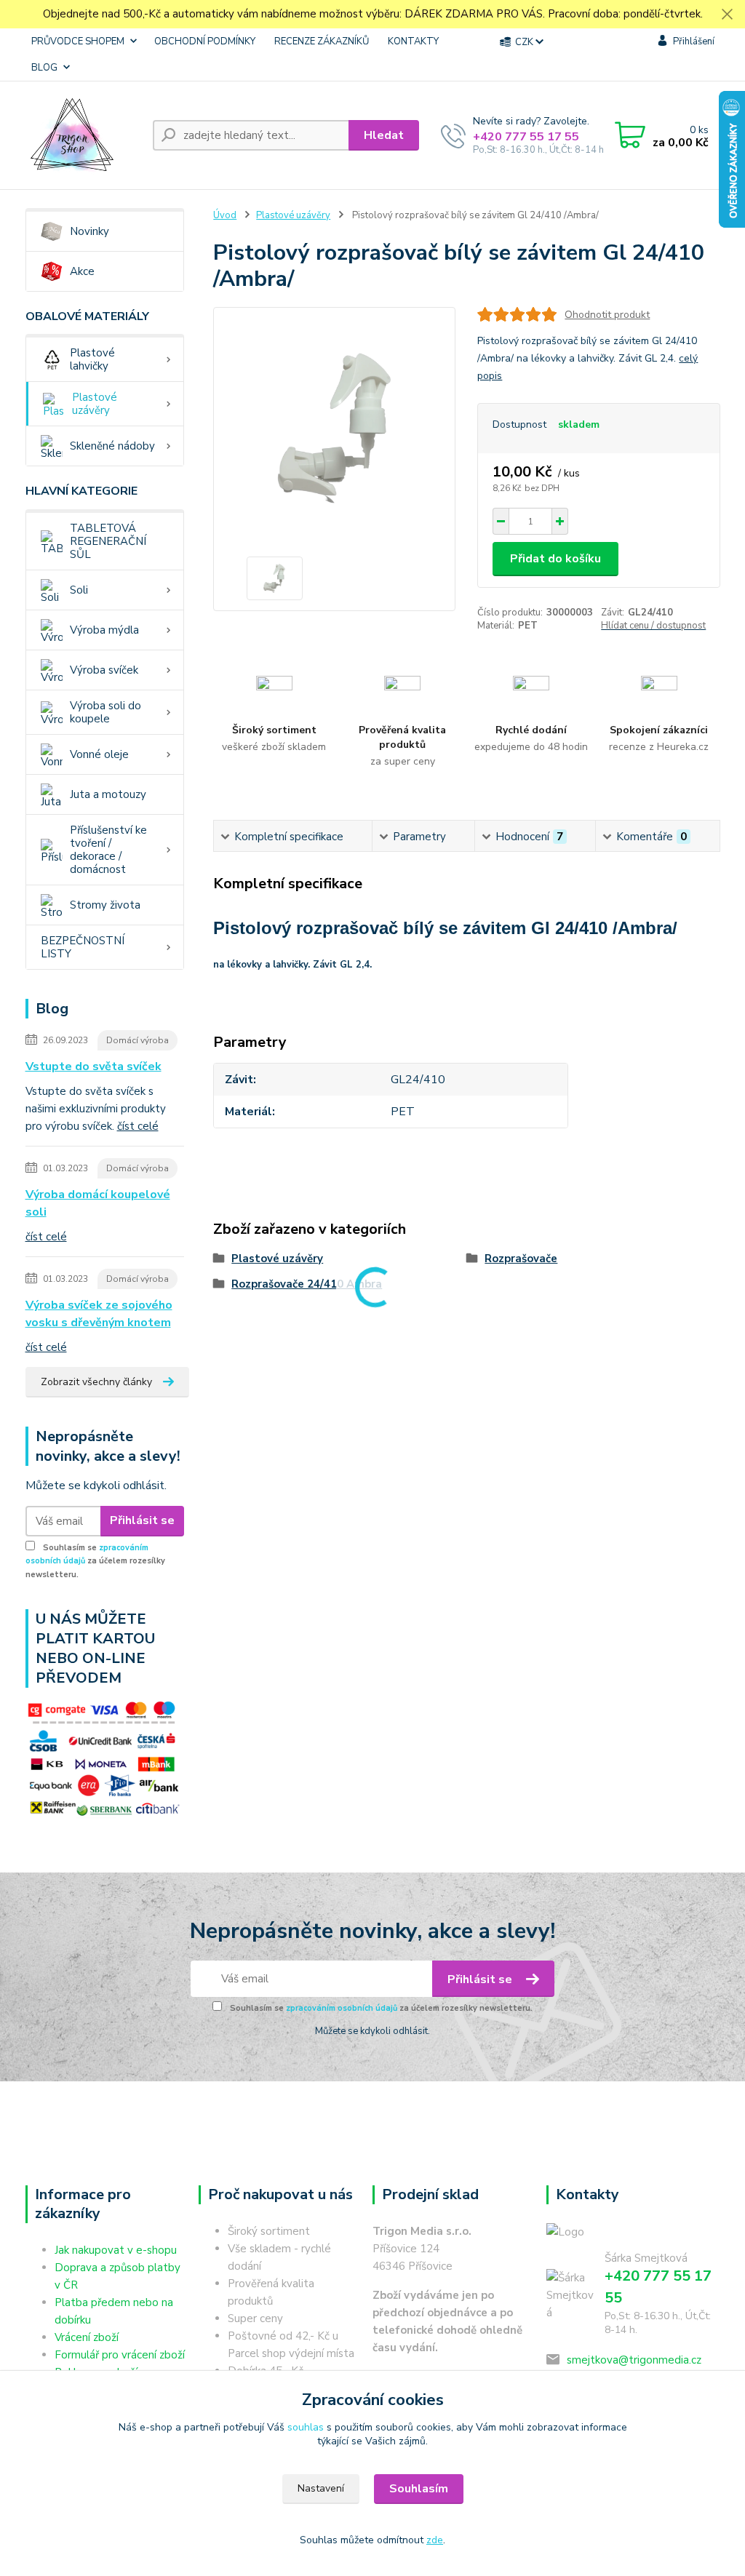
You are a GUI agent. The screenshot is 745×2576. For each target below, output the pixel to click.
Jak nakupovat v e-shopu (116, 2250)
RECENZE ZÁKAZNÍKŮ (322, 41)
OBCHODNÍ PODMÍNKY (205, 41)
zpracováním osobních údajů (342, 2008)
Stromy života (105, 905)
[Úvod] (83, 135)
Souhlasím (419, 2489)
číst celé (138, 1126)
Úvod (225, 215)
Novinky (89, 231)
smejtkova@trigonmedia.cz (634, 2360)
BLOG (44, 68)
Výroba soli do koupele (105, 712)
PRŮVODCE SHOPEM (78, 41)
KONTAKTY (413, 41)
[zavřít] (727, 15)
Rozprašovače (521, 1259)
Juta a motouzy (108, 794)
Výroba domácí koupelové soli (98, 1203)
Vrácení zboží (87, 2337)
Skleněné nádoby (112, 446)
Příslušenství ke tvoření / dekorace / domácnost (108, 850)
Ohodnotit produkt (607, 315)
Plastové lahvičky (92, 359)
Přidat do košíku (555, 559)
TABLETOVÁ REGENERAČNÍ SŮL (108, 541)
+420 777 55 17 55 (526, 137)
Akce (82, 271)
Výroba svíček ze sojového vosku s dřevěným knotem (99, 1314)
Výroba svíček (104, 670)
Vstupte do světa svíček (93, 1066)
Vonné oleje (99, 754)
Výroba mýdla (104, 630)
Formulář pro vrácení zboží (120, 2355)
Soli (79, 590)
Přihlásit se (142, 1520)
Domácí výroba (138, 1040)
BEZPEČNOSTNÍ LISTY (83, 947)
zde (435, 2540)
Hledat (384, 135)
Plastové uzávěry (95, 404)
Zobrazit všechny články (96, 1382)
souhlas (306, 2427)
